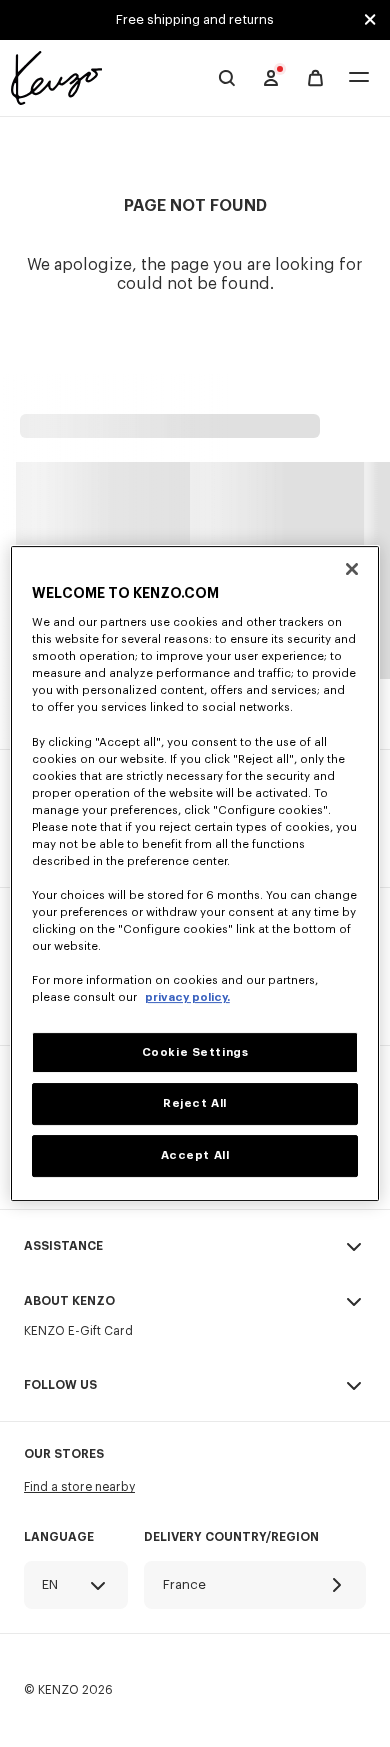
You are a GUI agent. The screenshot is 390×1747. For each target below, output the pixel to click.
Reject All (195, 1104)
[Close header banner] (370, 20)
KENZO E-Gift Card (78, 1331)
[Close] (352, 569)
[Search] (227, 78)
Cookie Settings (195, 1052)
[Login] (271, 78)
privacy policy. (187, 998)
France (184, 1584)
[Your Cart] (315, 78)
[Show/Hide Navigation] (359, 78)
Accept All (195, 1155)
